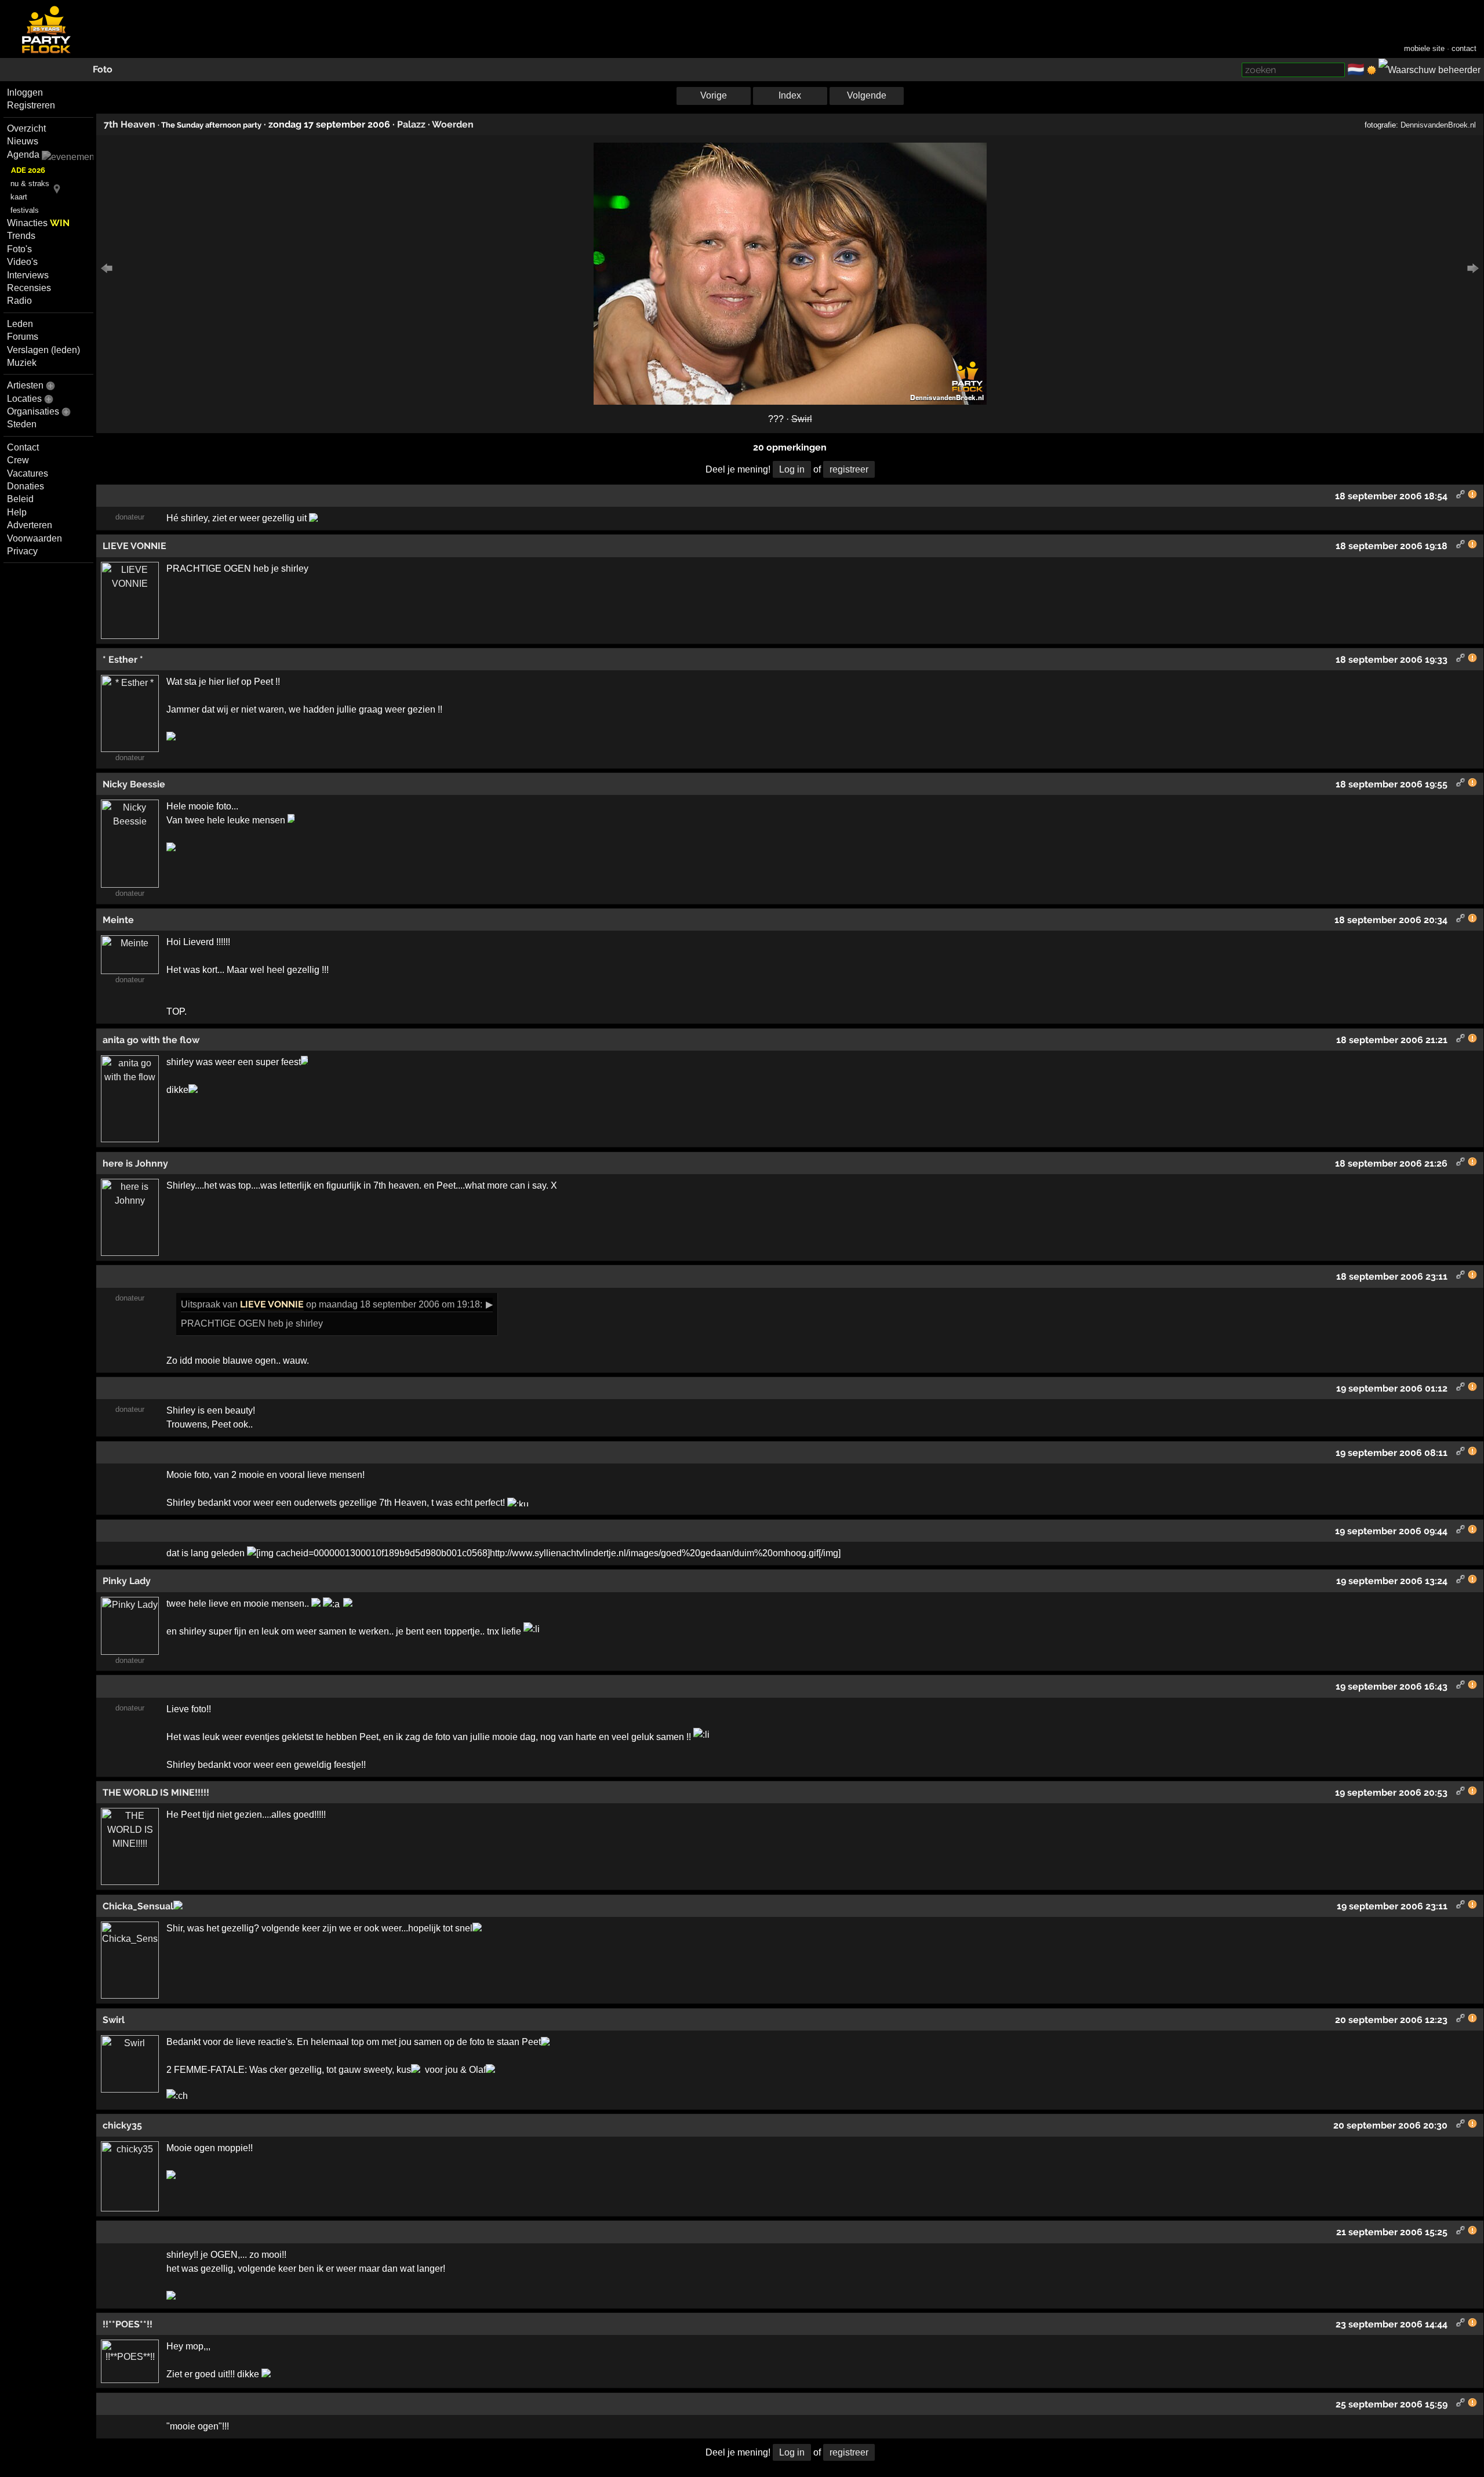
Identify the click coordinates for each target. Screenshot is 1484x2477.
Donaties (26, 486)
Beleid (20, 499)
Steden (22, 424)
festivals (25, 210)
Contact (23, 447)
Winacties (38, 223)
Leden (20, 324)
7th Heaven (130, 124)
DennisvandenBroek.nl (1438, 125)
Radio (19, 301)
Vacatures (28, 473)
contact (1464, 48)
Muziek (22, 363)
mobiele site (1424, 48)
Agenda (23, 155)
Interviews (28, 275)
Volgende (867, 95)
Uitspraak (201, 1304)
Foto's (19, 249)
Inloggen (25, 92)
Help (17, 512)
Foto (103, 69)
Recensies (29, 288)
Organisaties (33, 411)
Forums (23, 337)
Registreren (31, 105)
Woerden (453, 124)
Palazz (411, 124)
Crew (18, 460)
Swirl (802, 419)
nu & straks (30, 184)
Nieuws (23, 141)
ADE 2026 (28, 170)
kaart (19, 197)
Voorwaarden (34, 538)
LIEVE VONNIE (272, 1304)
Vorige (714, 95)
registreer (849, 469)
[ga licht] (1372, 70)
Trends (21, 236)
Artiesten (25, 385)
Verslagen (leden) (43, 350)
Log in (792, 469)
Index (790, 95)
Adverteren (30, 525)
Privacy (22, 551)
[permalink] (1461, 496)
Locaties (24, 399)
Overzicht (26, 128)
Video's (22, 262)
